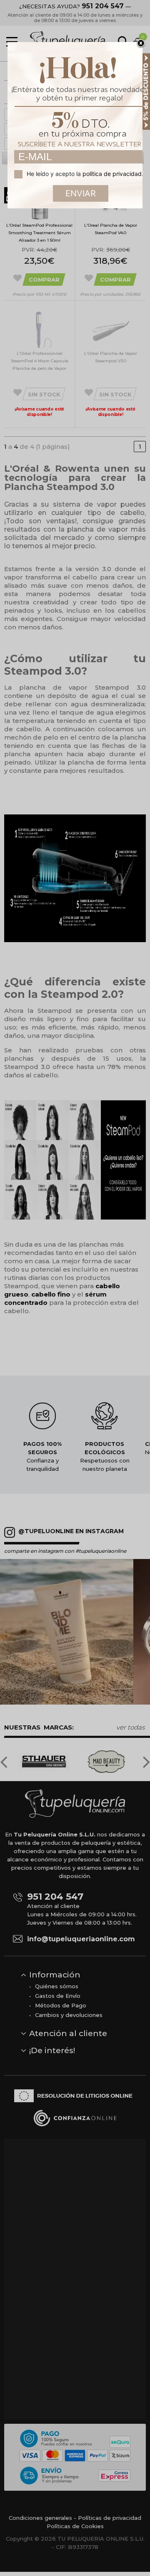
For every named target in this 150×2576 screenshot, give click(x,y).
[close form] (141, 44)
